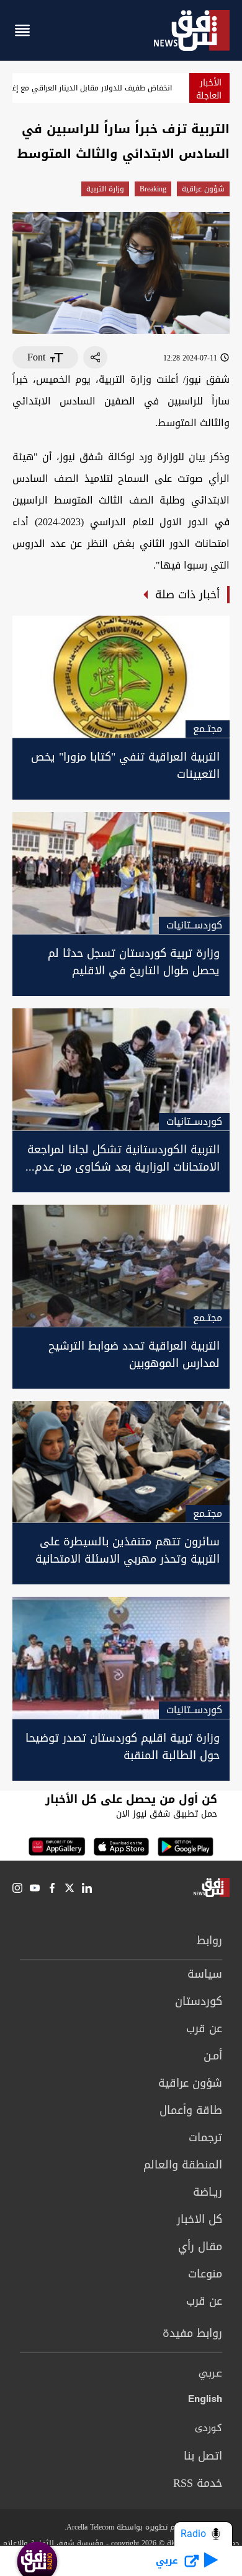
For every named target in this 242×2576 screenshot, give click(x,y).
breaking (153, 189)
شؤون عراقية (203, 189)
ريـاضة (208, 2192)
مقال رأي (200, 2246)
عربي (210, 2374)
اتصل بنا (203, 2456)
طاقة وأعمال (191, 2110)
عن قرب (204, 2028)
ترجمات (205, 2137)
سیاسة (205, 1974)
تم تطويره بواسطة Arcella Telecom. (121, 2527)
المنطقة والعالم (183, 2165)
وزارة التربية (105, 189)
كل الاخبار (199, 2219)
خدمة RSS (198, 2483)
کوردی (208, 2429)
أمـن (213, 2056)
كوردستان (199, 2001)
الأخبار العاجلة (209, 89)
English (205, 2401)
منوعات (205, 2274)
